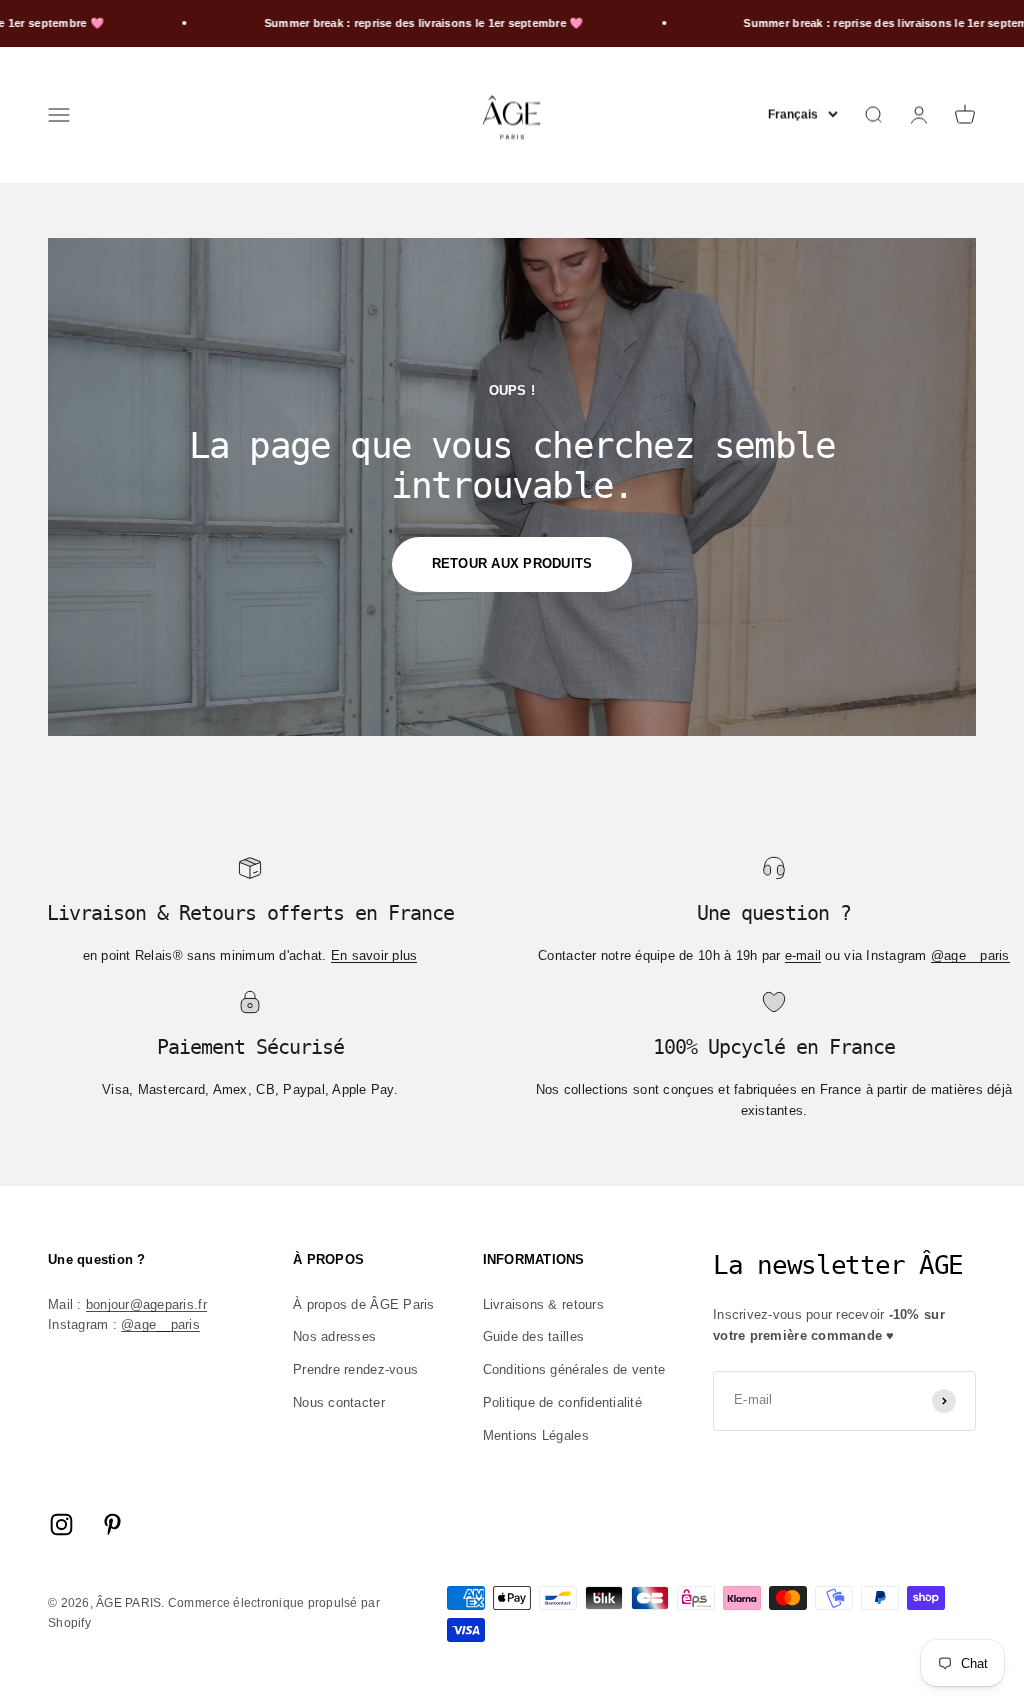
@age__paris (970, 955)
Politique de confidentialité (562, 1402)
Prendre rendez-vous (355, 1369)
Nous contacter (339, 1402)
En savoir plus (374, 955)
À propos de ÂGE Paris (363, 1304)
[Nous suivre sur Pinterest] (112, 1524)
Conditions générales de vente (574, 1369)
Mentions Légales (536, 1435)
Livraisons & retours (543, 1304)
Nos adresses (334, 1336)
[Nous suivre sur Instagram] (61, 1524)
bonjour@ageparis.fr (146, 1304)
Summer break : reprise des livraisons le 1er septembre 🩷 (385, 23)
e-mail (803, 955)
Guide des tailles (533, 1336)
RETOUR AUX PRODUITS (512, 563)
